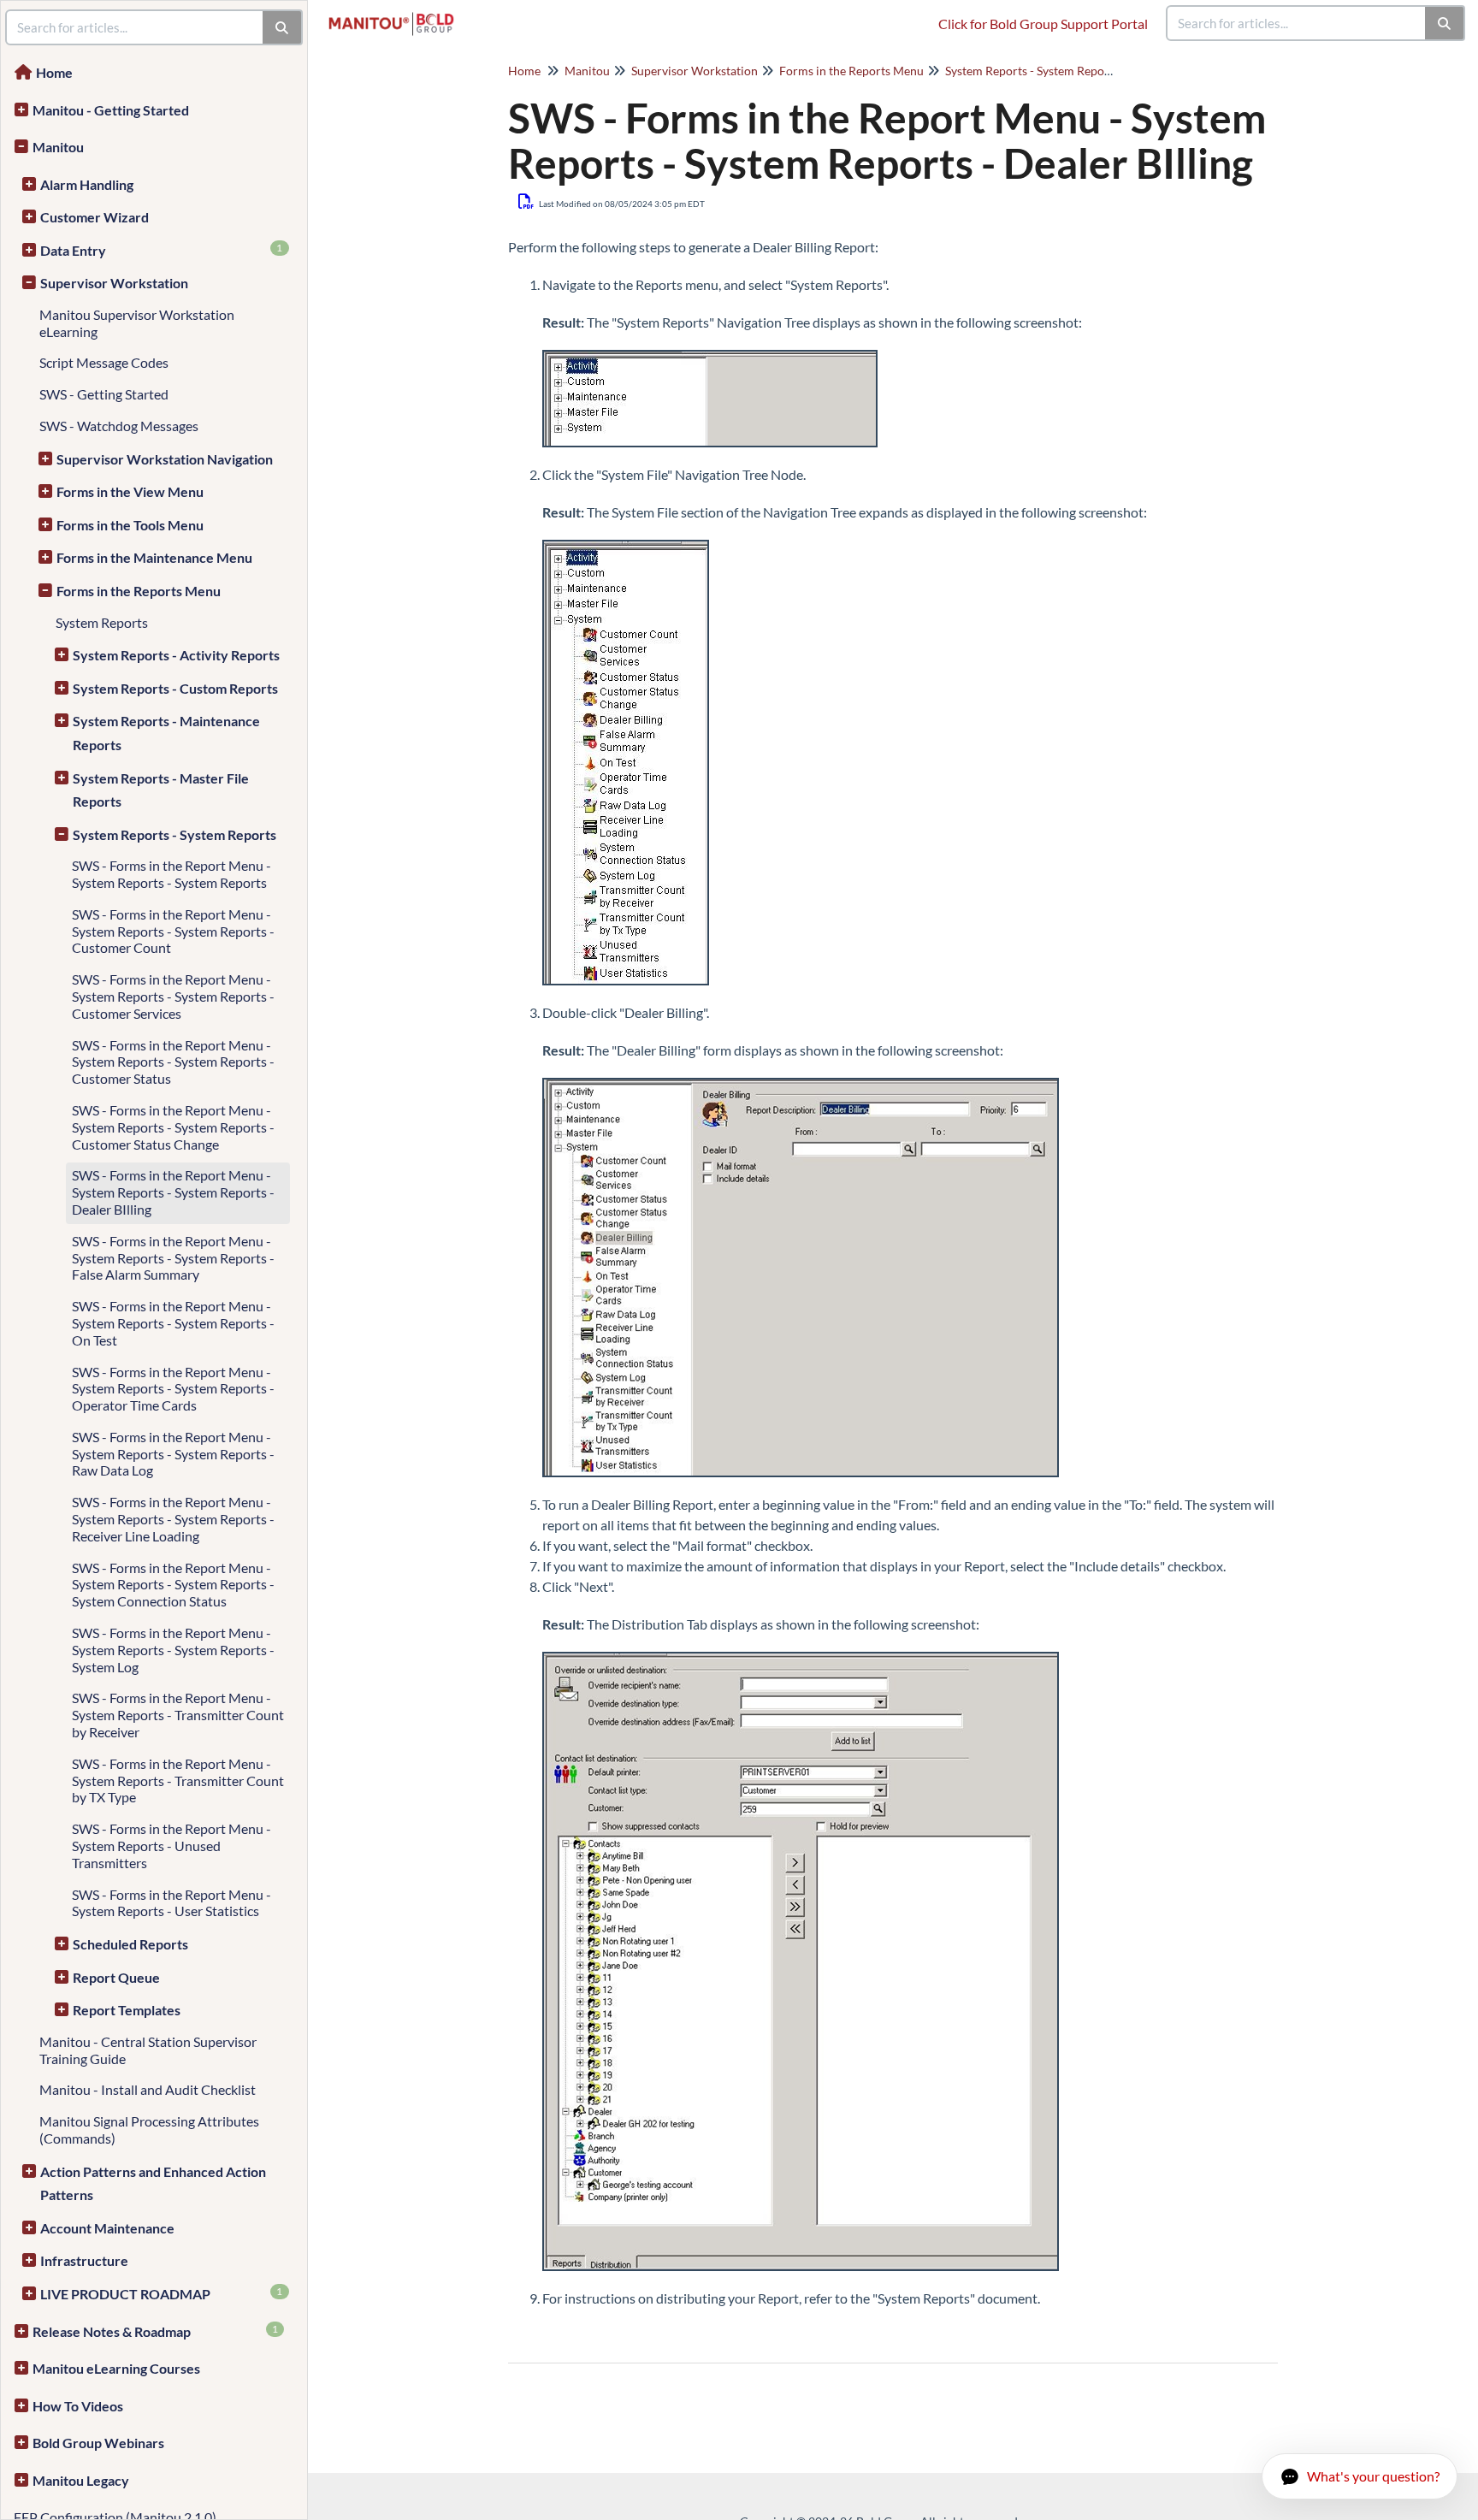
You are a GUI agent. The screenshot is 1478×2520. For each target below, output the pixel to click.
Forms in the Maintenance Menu (154, 557)
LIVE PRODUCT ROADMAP (162, 2293)
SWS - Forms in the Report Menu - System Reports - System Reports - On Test (173, 1323)
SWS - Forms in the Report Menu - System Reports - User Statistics (171, 1903)
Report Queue (116, 1977)
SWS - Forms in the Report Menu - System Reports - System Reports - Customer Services (173, 996)
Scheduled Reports (130, 1944)
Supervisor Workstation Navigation (165, 459)
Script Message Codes (104, 362)
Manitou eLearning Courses (116, 2368)
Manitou (58, 147)
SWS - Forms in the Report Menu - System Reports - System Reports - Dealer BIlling (173, 1192)
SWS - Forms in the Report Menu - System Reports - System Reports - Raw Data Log (173, 1454)
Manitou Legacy (81, 2480)
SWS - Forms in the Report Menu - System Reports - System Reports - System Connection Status (173, 1585)
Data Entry (162, 250)
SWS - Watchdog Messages (119, 426)
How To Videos (78, 2406)
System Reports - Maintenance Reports (166, 733)
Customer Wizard (95, 217)
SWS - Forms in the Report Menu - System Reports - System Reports (171, 874)
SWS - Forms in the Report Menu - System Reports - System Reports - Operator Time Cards (173, 1389)
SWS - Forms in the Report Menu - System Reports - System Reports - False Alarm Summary (173, 1258)
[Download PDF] (526, 201)
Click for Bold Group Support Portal (1043, 24)
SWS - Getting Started (104, 394)
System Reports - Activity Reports (176, 655)
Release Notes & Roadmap (155, 2331)
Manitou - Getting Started (111, 110)
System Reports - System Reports (174, 834)
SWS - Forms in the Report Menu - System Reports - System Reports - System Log (173, 1650)
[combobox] (1297, 23)
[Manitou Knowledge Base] (398, 15)
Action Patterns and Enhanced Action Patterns (153, 2183)
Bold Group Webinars (98, 2443)
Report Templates (127, 2010)
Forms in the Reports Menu (139, 591)
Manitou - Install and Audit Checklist (148, 2089)
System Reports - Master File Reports (161, 790)
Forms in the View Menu (130, 491)
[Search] (1445, 23)
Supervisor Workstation (114, 283)
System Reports (102, 622)
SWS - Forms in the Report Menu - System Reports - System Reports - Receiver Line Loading (173, 1519)
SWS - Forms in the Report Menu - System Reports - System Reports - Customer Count (173, 931)
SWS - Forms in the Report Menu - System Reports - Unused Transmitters (171, 1846)
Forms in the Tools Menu (130, 525)
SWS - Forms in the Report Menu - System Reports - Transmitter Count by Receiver (178, 1715)
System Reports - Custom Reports (175, 688)
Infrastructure (84, 2260)
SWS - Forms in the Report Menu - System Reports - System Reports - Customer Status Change (173, 1127)
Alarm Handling (87, 184)
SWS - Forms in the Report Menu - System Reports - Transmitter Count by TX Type (178, 1781)
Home (54, 72)
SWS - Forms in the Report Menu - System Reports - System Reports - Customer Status (173, 1062)
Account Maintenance (107, 2228)
